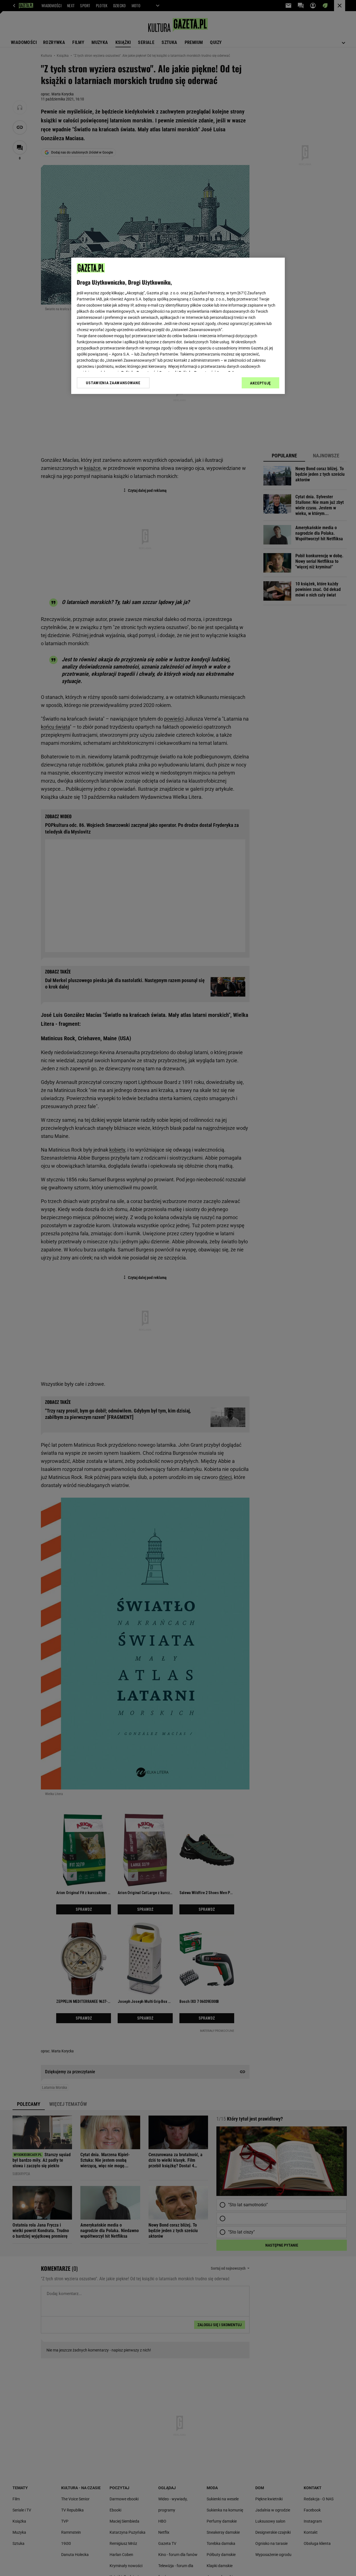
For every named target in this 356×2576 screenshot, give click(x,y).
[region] (178, 326)
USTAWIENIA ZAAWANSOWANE (113, 383)
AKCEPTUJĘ (260, 383)
